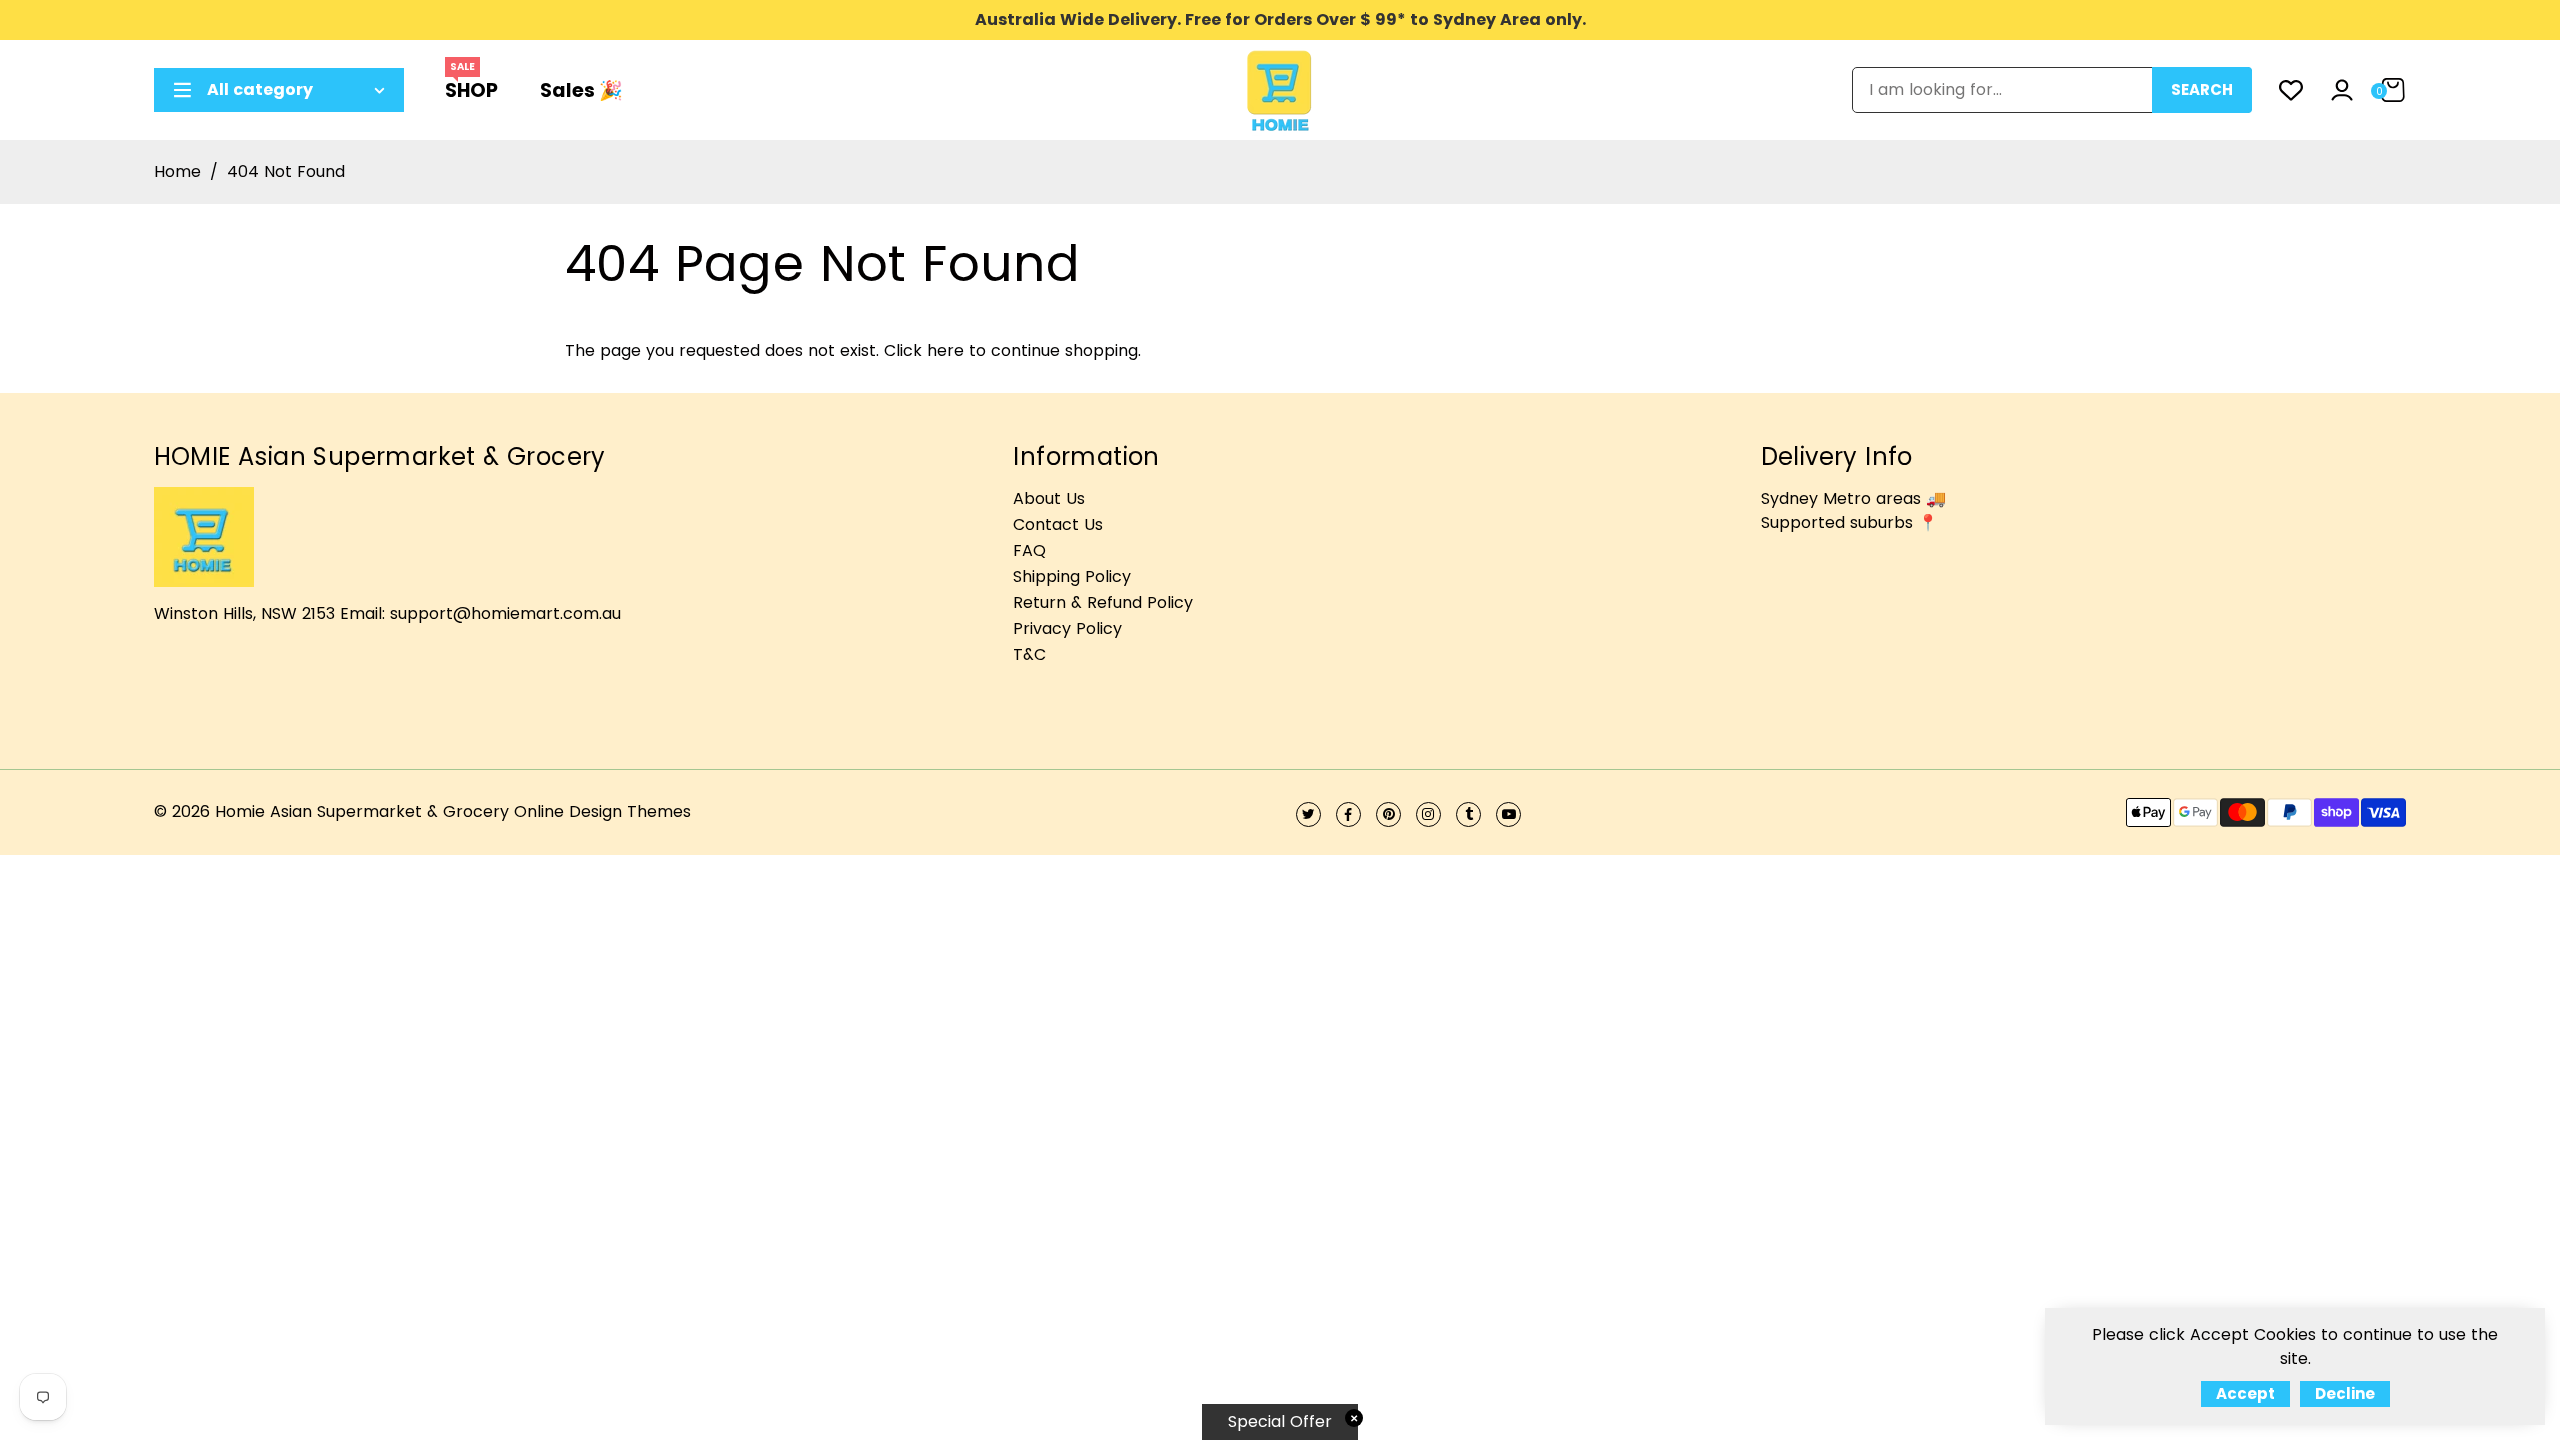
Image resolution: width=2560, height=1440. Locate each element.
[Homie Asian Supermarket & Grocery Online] (1280, 88)
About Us (1049, 498)
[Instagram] (1428, 814)
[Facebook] (1348, 814)
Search (2202, 89)
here (945, 350)
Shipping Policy (1072, 576)
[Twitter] (1308, 814)
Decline (2345, 1393)
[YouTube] (1508, 814)
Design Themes (630, 811)
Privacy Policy (1067, 628)
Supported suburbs (1837, 522)
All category (260, 89)
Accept (2245, 1393)
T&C (1029, 654)
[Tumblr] (1468, 814)
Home (177, 171)
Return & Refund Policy (1103, 602)
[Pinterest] (1388, 814)
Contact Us (1058, 524)
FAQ (1029, 550)
